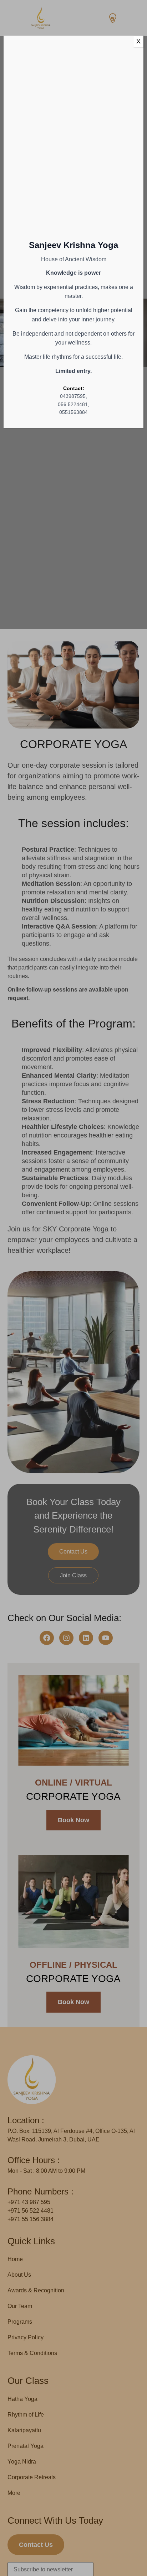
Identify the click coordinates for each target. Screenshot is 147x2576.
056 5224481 (73, 404)
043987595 (73, 396)
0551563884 (73, 412)
